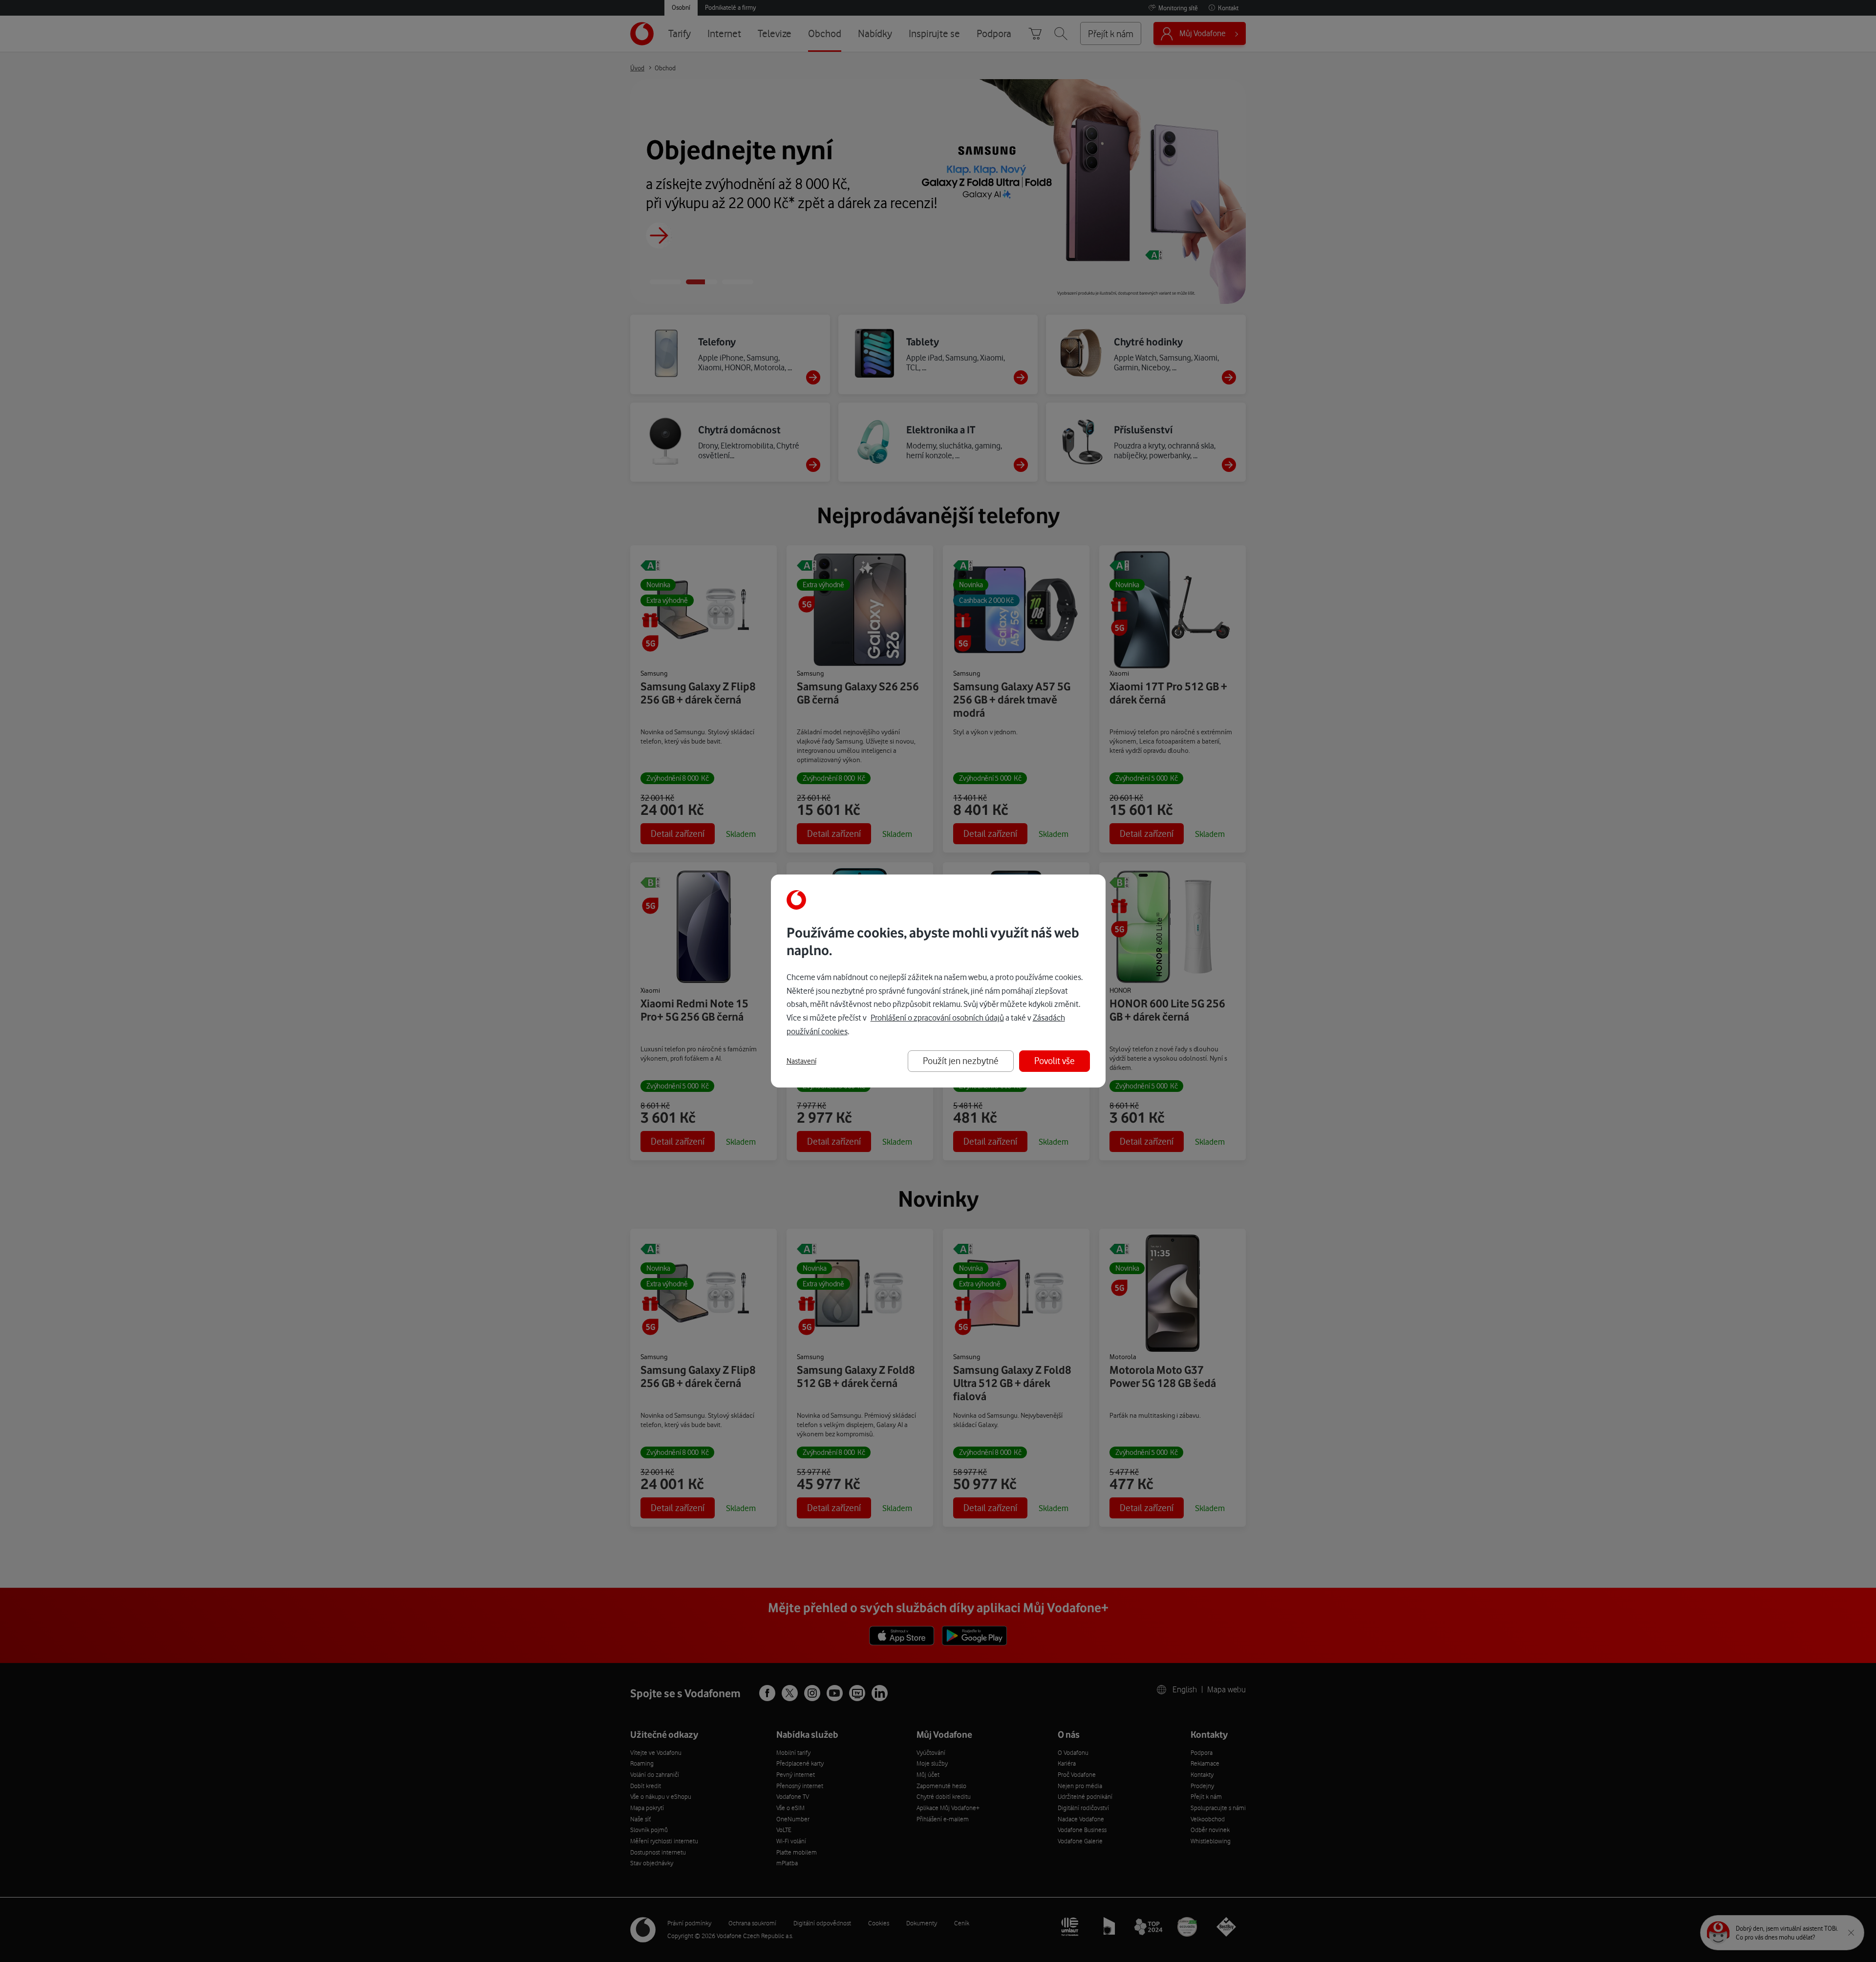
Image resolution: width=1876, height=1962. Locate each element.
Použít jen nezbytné (961, 1061)
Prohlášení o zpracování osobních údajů (937, 1018)
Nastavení (801, 1061)
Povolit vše (1055, 1061)
